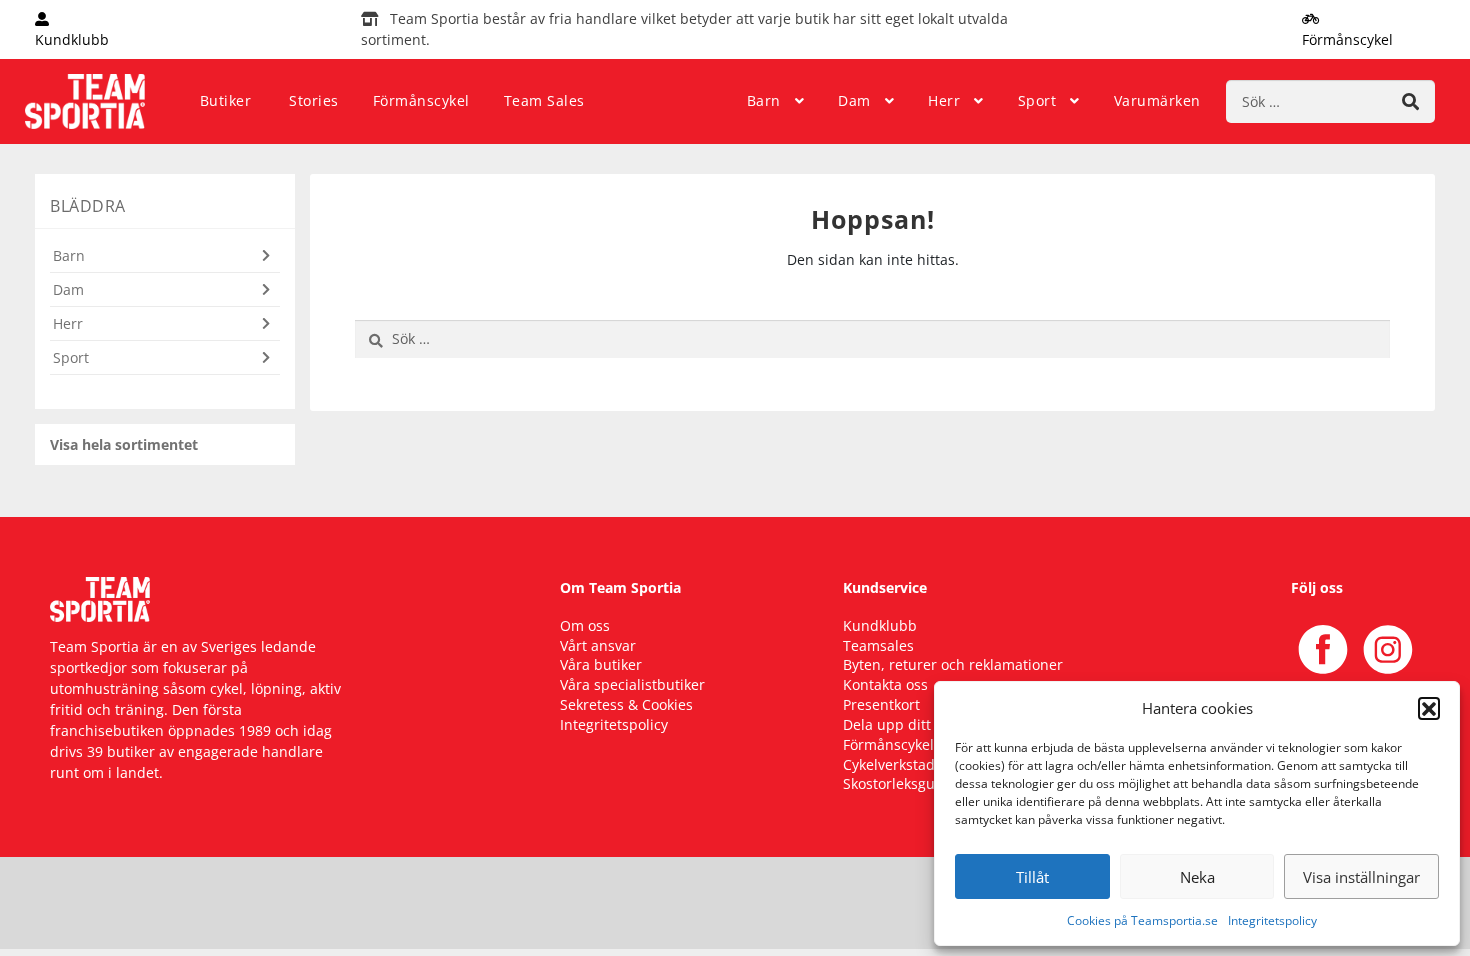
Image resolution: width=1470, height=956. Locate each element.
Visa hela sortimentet (124, 444)
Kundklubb (880, 625)
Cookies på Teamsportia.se (1142, 920)
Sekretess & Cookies (626, 704)
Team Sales (544, 100)
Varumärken (1157, 100)
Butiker (226, 100)
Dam (854, 100)
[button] (1429, 708)
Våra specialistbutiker (632, 684)
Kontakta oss (885, 684)
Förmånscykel (421, 100)
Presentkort (881, 704)
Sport (1037, 100)
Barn (764, 100)
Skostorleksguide (899, 783)
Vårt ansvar (598, 645)
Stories (314, 100)
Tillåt (1032, 877)
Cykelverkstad (889, 764)
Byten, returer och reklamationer (953, 664)
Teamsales (878, 645)
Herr (944, 100)
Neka (1197, 877)
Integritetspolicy (1272, 920)
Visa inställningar (1361, 877)
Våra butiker (601, 664)
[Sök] (1410, 101)
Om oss (585, 625)
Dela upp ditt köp (901, 724)
